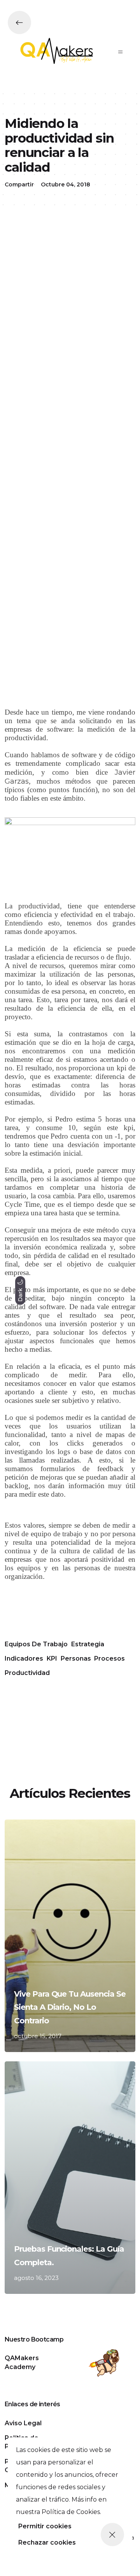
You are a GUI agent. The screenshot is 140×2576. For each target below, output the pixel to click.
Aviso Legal (23, 2423)
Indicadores (24, 1658)
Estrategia (88, 1644)
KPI (52, 1658)
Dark (20, 1294)
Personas (76, 1658)
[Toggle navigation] (121, 52)
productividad (27, 1673)
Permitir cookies (45, 2526)
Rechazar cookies (47, 2542)
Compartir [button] (19, 184)
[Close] (112, 2535)
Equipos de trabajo (36, 1644)
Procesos (109, 1658)
